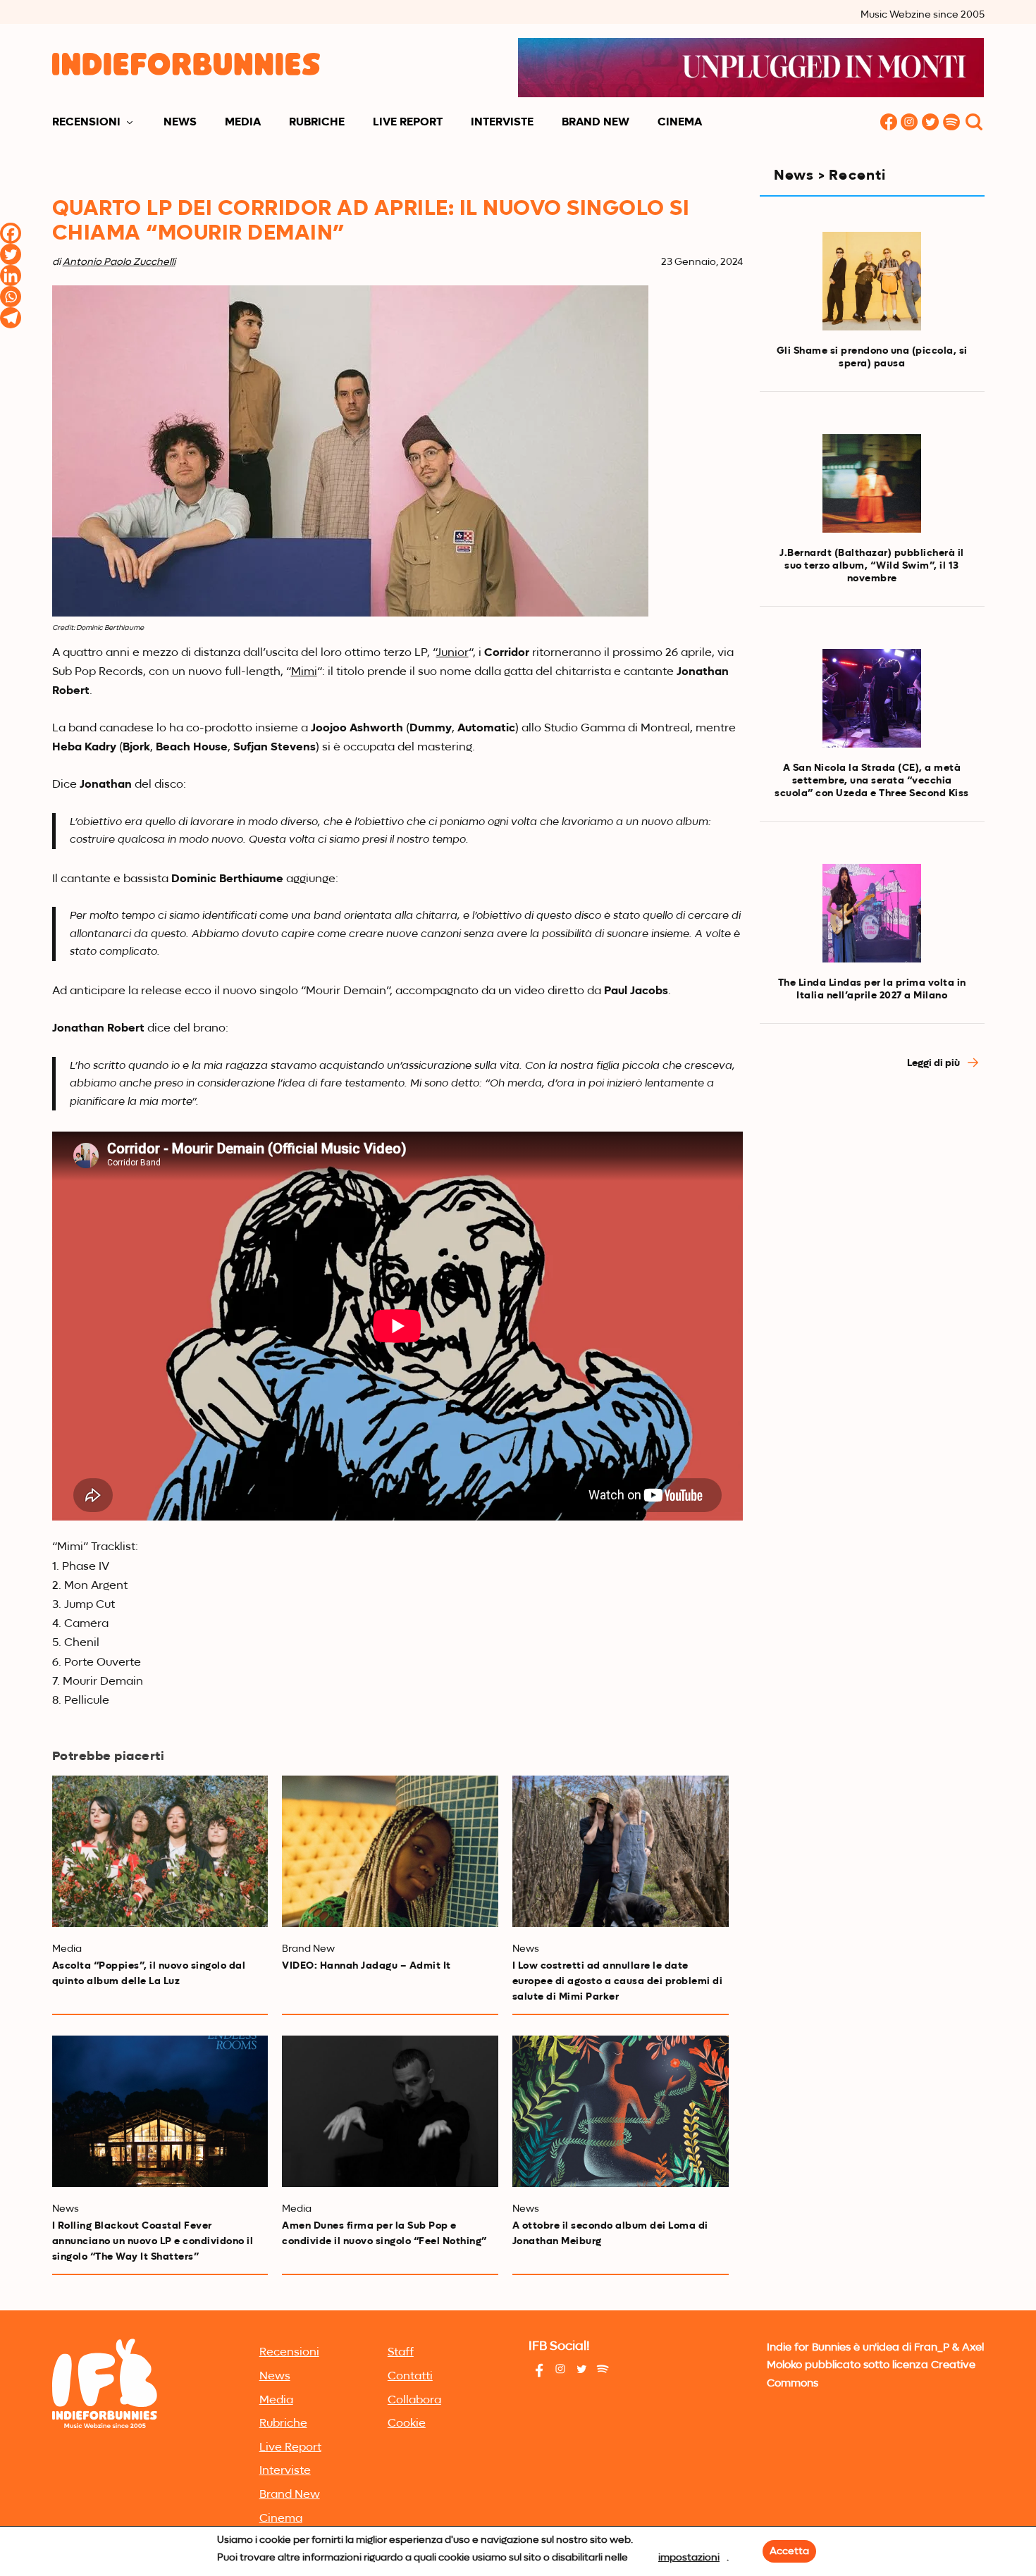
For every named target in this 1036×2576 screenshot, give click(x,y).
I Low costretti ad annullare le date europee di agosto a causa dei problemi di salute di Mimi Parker (618, 1981)
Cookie (407, 2424)
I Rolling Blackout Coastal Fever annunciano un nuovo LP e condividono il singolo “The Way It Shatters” (153, 2241)
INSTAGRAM (910, 123)
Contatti (410, 2377)
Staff (401, 2353)
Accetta (789, 2551)
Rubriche (317, 123)
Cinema (680, 123)
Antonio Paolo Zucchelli (119, 262)
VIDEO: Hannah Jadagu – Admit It (366, 1966)
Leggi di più (935, 1063)
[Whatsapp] (11, 297)
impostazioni (689, 2558)
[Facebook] (11, 233)
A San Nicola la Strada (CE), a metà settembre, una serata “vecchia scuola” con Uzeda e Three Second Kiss (872, 781)
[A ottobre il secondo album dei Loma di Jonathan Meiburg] (621, 2111)
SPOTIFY (952, 123)
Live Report (408, 123)
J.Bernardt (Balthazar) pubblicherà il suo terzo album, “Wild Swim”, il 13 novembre (872, 566)
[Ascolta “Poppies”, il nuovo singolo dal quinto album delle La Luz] (160, 1851)
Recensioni (86, 123)
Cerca (974, 123)
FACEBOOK (889, 123)
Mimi (304, 672)
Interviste (502, 123)
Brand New (596, 123)
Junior (452, 653)
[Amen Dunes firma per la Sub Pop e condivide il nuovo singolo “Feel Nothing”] (390, 2111)
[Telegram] (11, 318)
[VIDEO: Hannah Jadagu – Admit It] (390, 1851)
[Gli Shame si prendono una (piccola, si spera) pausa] (871, 281)
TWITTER (931, 123)
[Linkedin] (11, 275)
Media (243, 123)
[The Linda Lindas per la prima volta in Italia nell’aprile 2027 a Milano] (871, 913)
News (180, 123)
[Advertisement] (872, 1198)
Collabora (414, 2401)
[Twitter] (11, 254)
